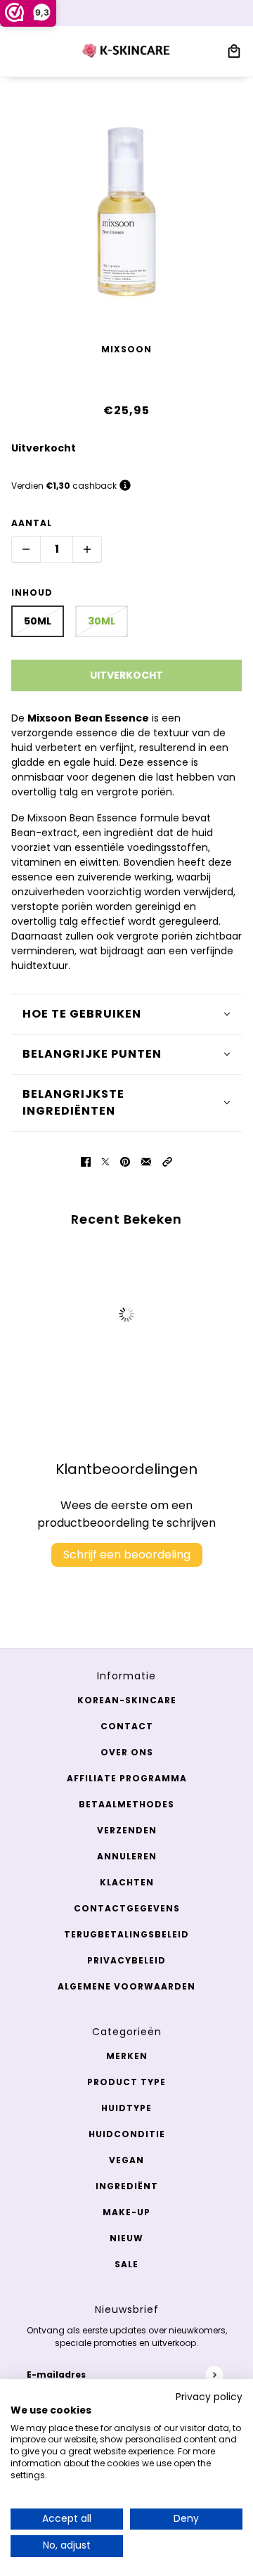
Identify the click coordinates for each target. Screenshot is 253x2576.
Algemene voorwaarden (126, 1986)
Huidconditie (127, 2134)
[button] (167, 1161)
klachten (127, 1882)
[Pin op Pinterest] (125, 1161)
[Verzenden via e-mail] (146, 1161)
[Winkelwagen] (234, 51)
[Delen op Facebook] (86, 1161)
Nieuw (126, 2238)
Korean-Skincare (127, 1700)
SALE (126, 2264)
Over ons (127, 1752)
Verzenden (127, 1830)
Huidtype (126, 2108)
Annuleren (127, 1856)
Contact (127, 1726)
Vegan (126, 2160)
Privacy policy (209, 2397)
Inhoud (32, 592)
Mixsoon (126, 349)
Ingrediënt (127, 2186)
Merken (127, 2056)
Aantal (32, 523)
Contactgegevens (127, 1908)
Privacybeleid (126, 1960)
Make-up (126, 2212)
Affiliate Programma (127, 1778)
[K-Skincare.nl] (127, 51)
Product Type (126, 2082)
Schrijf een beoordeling (127, 1555)
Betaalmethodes (126, 1804)
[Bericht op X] (105, 1161)
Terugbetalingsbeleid (126, 1934)
